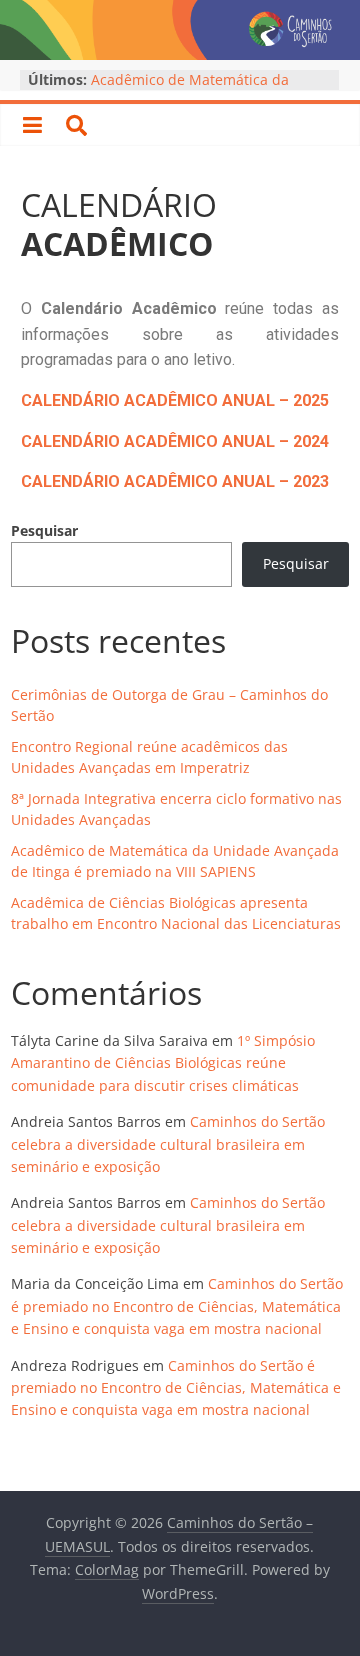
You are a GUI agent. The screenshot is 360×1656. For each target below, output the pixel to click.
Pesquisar (44, 530)
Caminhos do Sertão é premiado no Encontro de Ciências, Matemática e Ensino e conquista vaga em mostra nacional (177, 1306)
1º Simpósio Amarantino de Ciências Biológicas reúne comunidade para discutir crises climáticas (163, 1063)
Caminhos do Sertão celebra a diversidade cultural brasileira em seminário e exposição (168, 1144)
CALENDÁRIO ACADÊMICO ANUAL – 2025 (175, 400)
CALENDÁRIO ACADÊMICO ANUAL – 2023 (175, 481)
